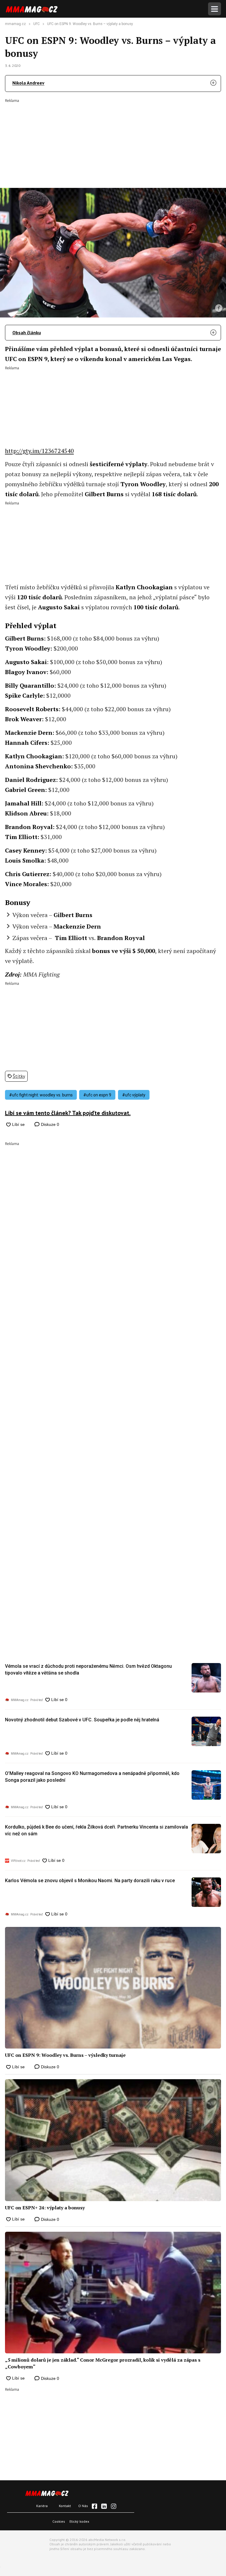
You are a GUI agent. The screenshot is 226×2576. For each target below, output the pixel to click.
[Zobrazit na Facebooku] (94, 2506)
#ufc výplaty (134, 1095)
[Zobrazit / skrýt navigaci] (215, 9)
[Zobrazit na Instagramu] (114, 2506)
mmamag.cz (15, 24)
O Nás (83, 2506)
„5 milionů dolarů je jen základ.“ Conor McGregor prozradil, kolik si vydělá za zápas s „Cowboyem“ (103, 2363)
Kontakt (65, 2506)
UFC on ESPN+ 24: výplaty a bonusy (45, 2208)
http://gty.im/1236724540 (39, 451)
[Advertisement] (113, 139)
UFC (36, 24)
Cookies (59, 2521)
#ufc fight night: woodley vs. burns (41, 1095)
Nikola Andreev (28, 83)
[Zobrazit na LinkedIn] (104, 2506)
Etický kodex (79, 2521)
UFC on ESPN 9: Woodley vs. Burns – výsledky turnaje (65, 2055)
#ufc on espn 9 (97, 1095)
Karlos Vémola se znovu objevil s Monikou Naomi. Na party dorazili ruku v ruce (90, 1881)
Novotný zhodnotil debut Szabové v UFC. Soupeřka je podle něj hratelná (82, 1720)
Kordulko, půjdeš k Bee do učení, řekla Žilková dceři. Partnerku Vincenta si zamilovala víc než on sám (97, 1830)
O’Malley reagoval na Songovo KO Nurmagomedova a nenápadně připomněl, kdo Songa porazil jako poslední (92, 1777)
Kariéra (42, 2506)
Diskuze (49, 1124)
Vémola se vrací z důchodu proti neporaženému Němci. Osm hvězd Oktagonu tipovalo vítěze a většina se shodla (88, 1669)
